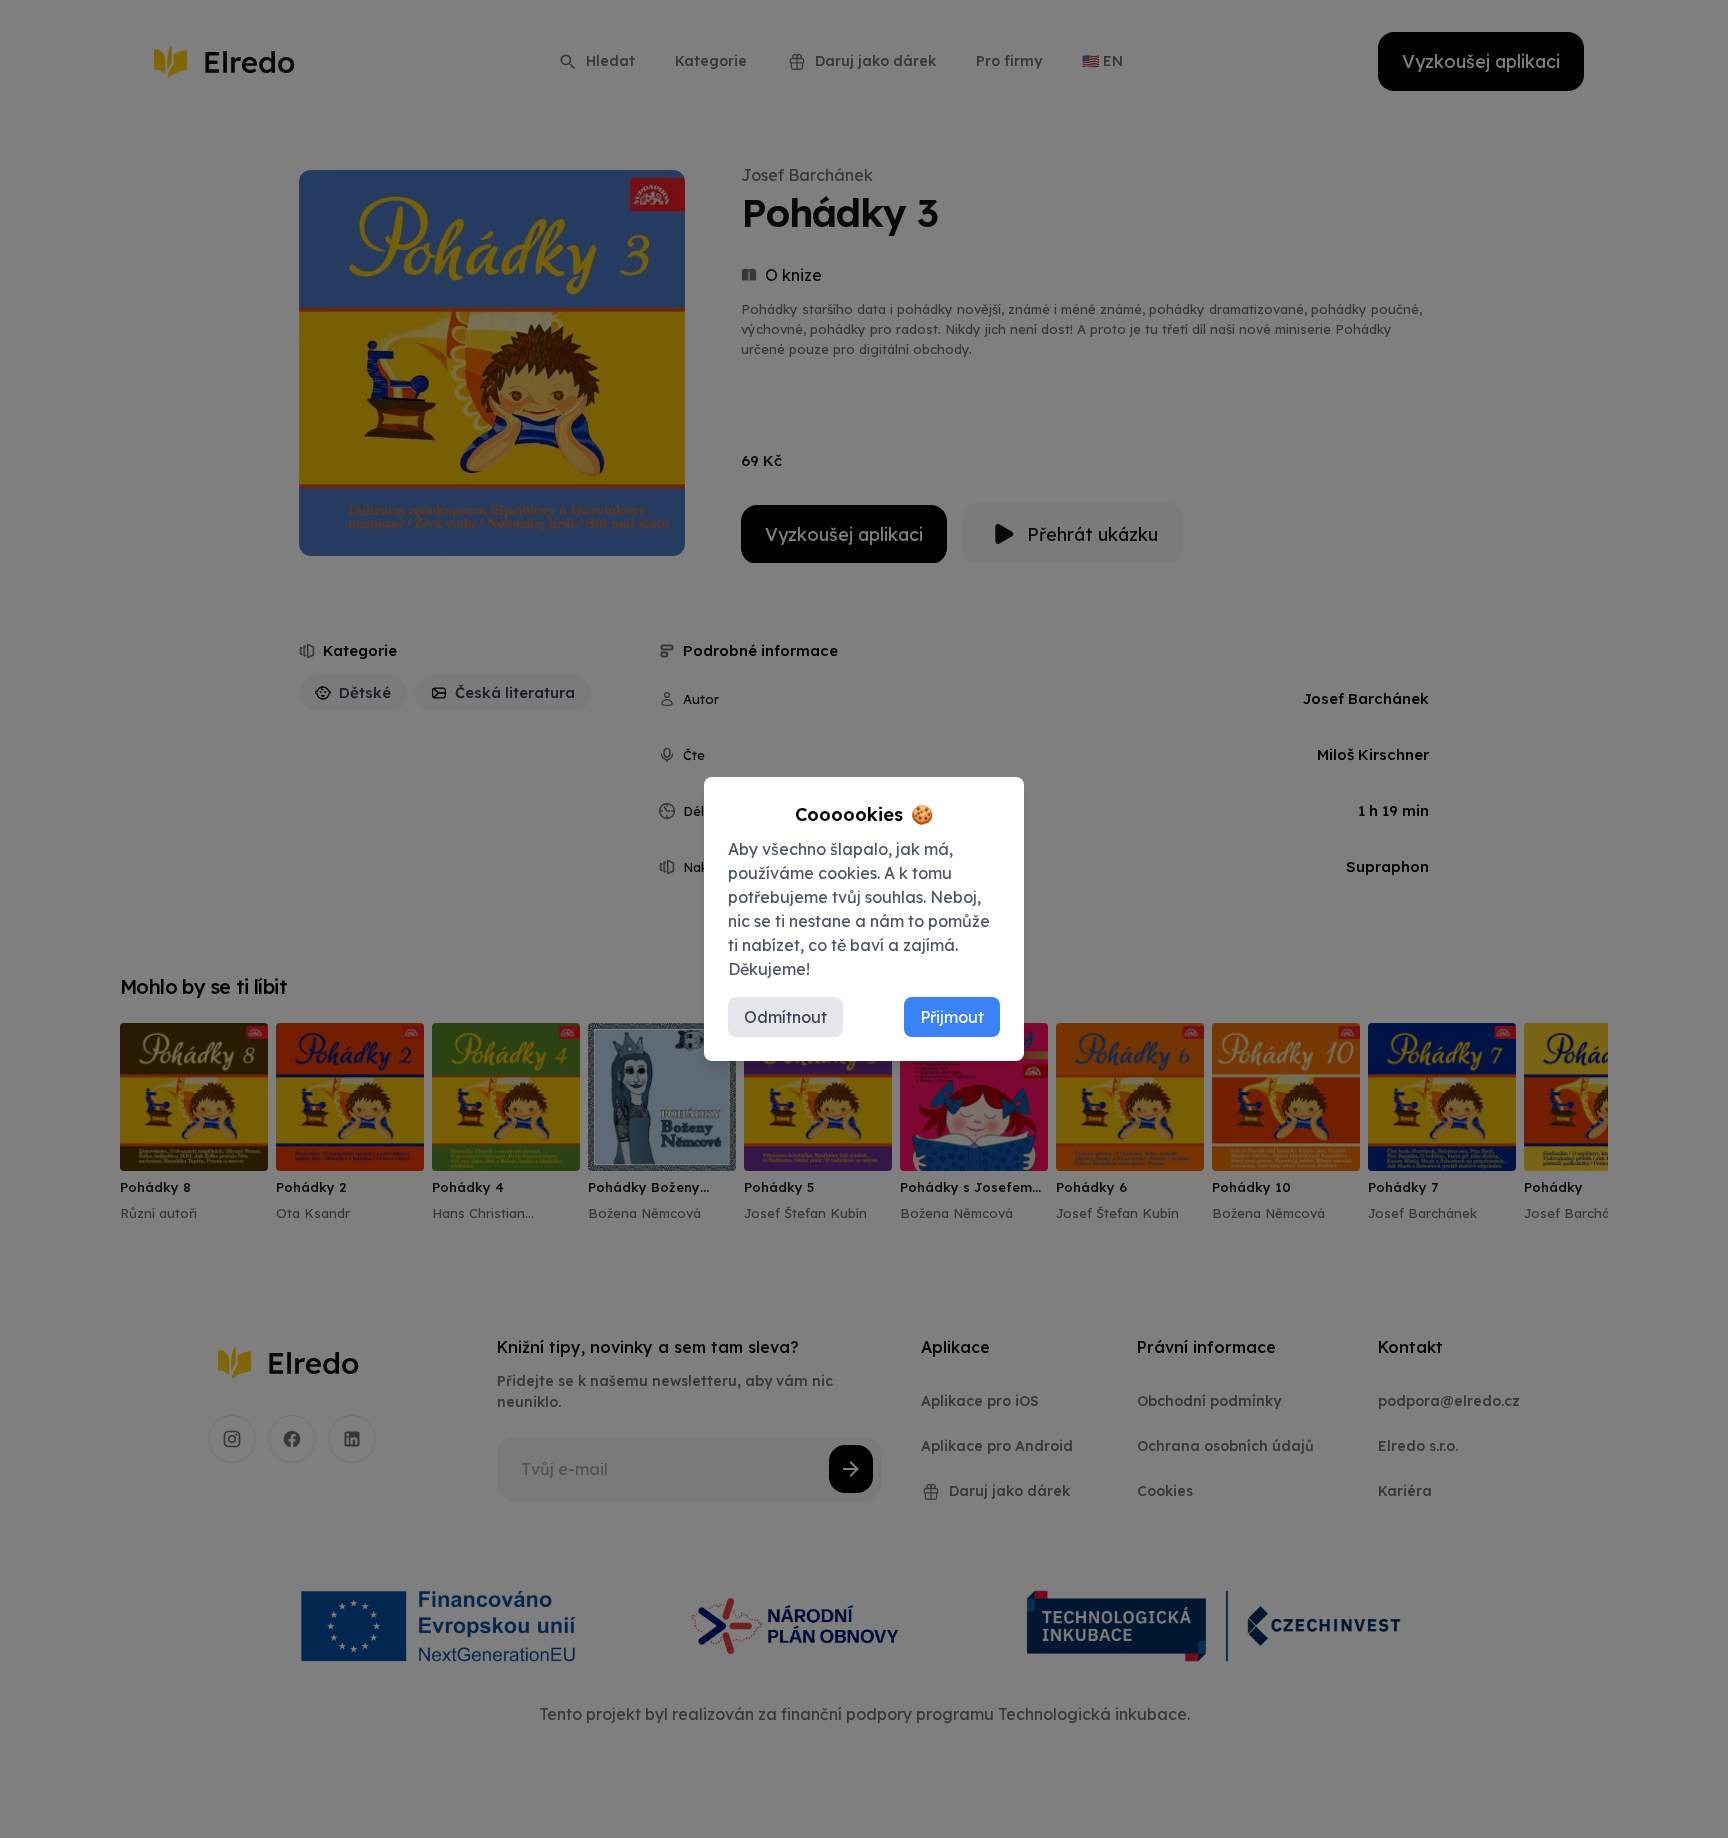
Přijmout (952, 1017)
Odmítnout (785, 1017)
